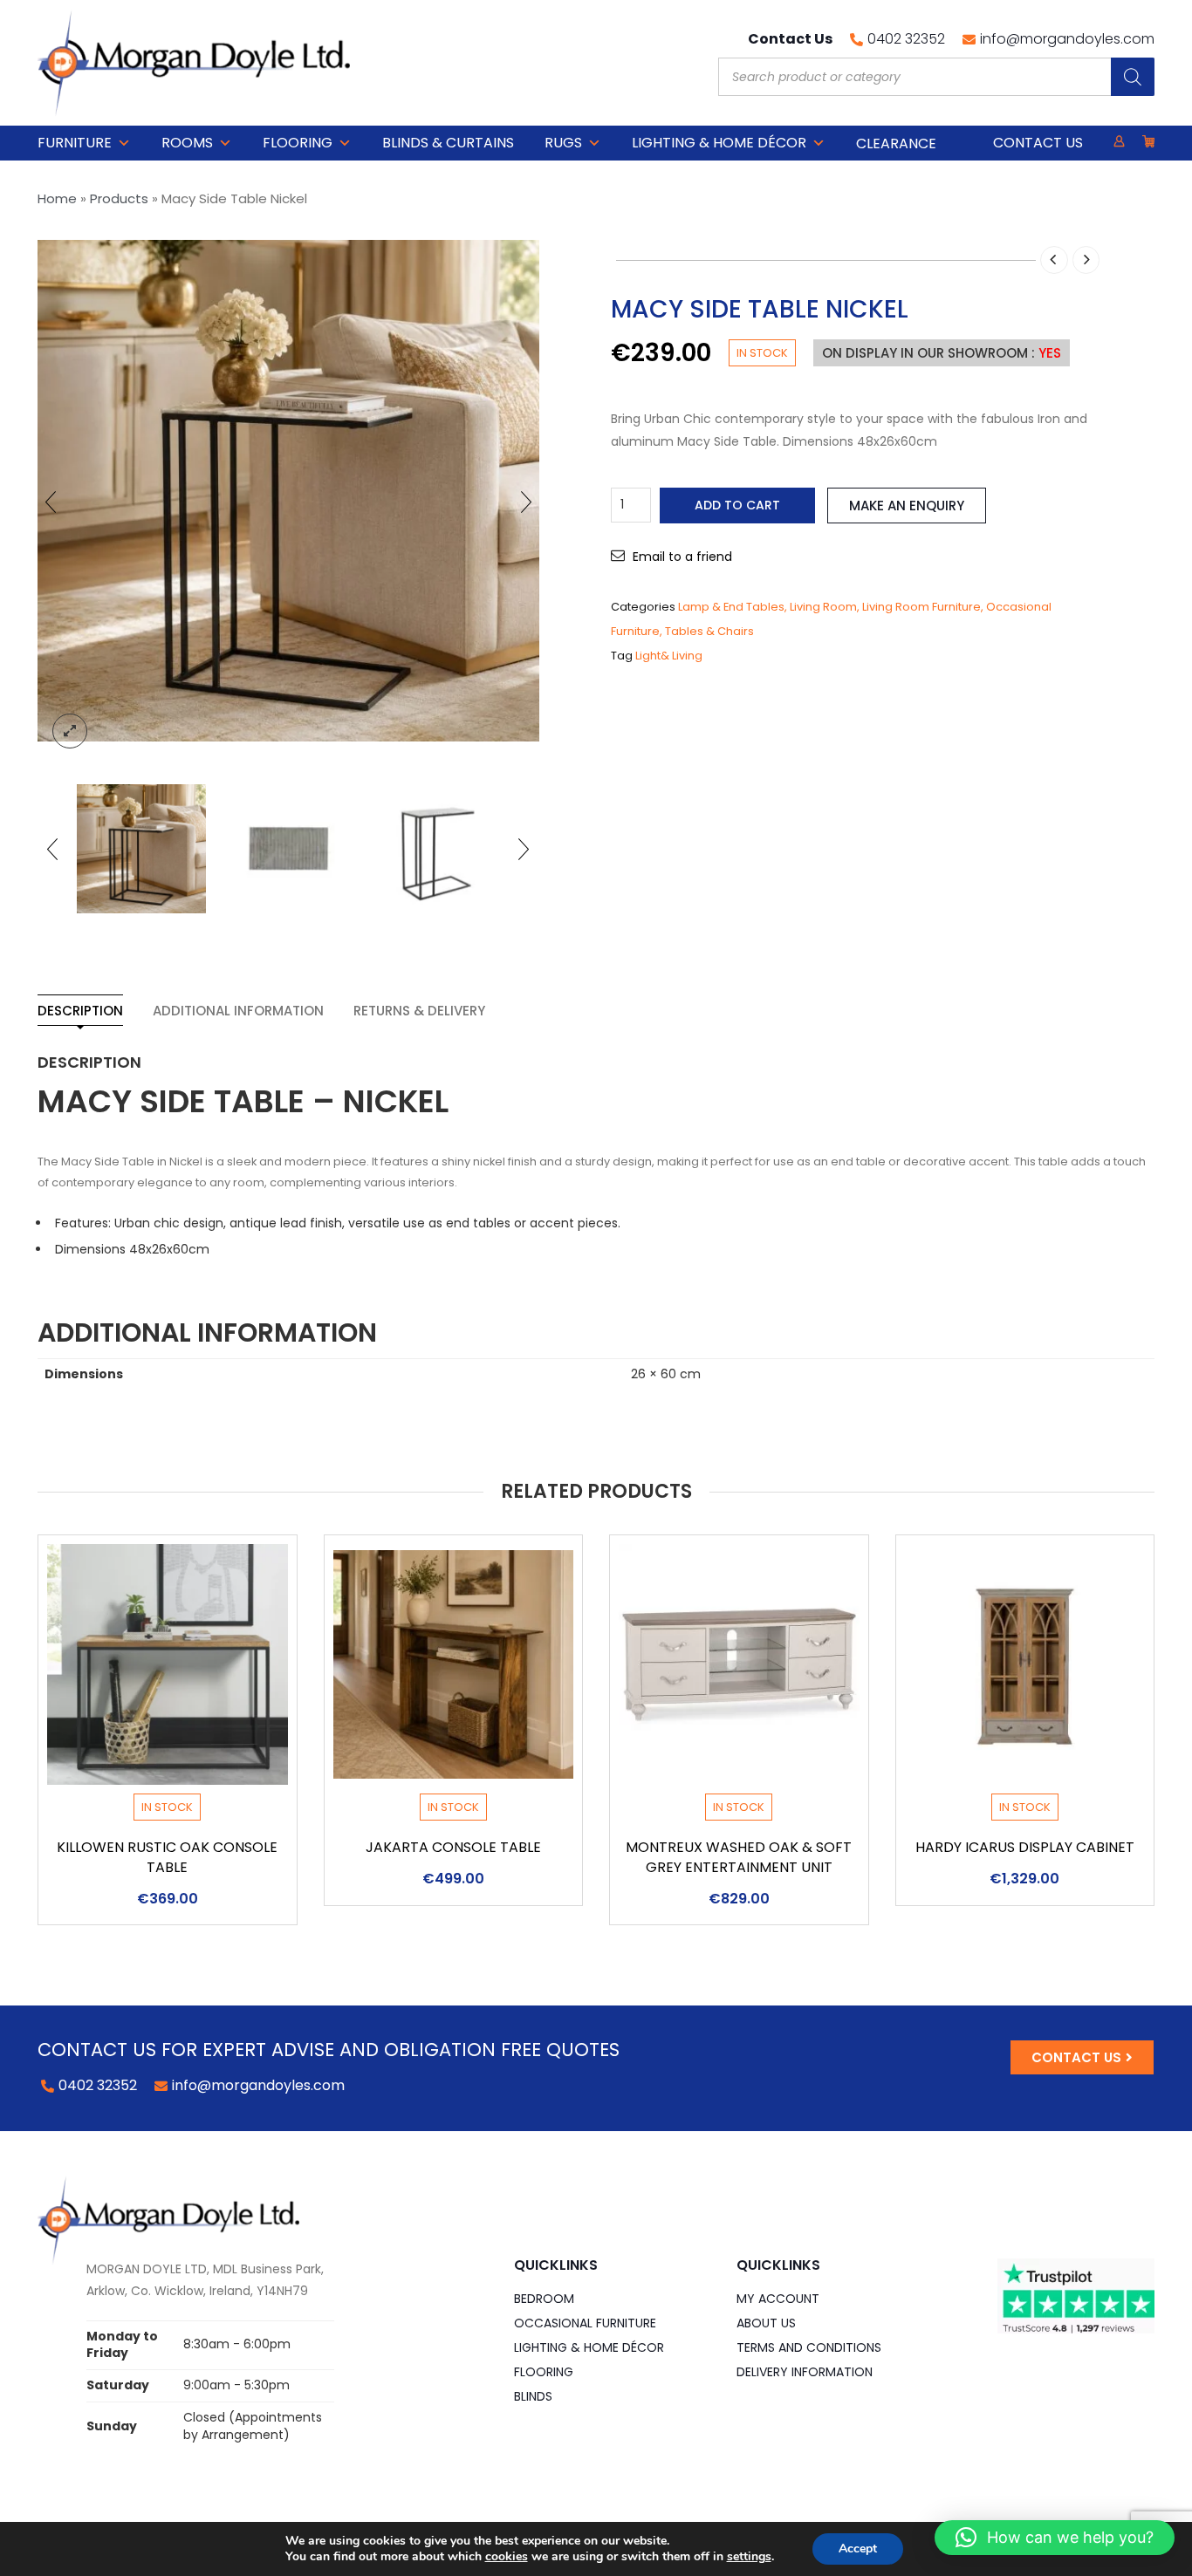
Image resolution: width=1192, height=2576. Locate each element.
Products (119, 198)
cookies (507, 2556)
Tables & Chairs (709, 631)
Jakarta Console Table (453, 1847)
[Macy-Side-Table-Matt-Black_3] (141, 849)
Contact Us (1038, 143)
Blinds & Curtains (448, 143)
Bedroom (544, 2299)
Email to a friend (682, 557)
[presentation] (51, 502)
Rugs (563, 143)
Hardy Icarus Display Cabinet (1025, 1847)
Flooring (298, 143)
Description (80, 1011)
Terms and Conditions (809, 2347)
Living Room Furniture (921, 607)
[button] (1055, 2538)
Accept (858, 2549)
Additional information (238, 1011)
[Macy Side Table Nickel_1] (288, 849)
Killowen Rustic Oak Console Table (167, 1857)
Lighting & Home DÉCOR (719, 143)
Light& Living (669, 656)
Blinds (533, 2396)
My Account (778, 2299)
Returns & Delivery (419, 1011)
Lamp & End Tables (731, 607)
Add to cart (737, 505)
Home (57, 198)
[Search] (1133, 77)
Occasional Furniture (585, 2323)
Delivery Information (805, 2372)
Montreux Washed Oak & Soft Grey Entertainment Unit (739, 1857)
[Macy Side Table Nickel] (435, 849)
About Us (766, 2323)
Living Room (823, 607)
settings (749, 2557)
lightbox (70, 731)
